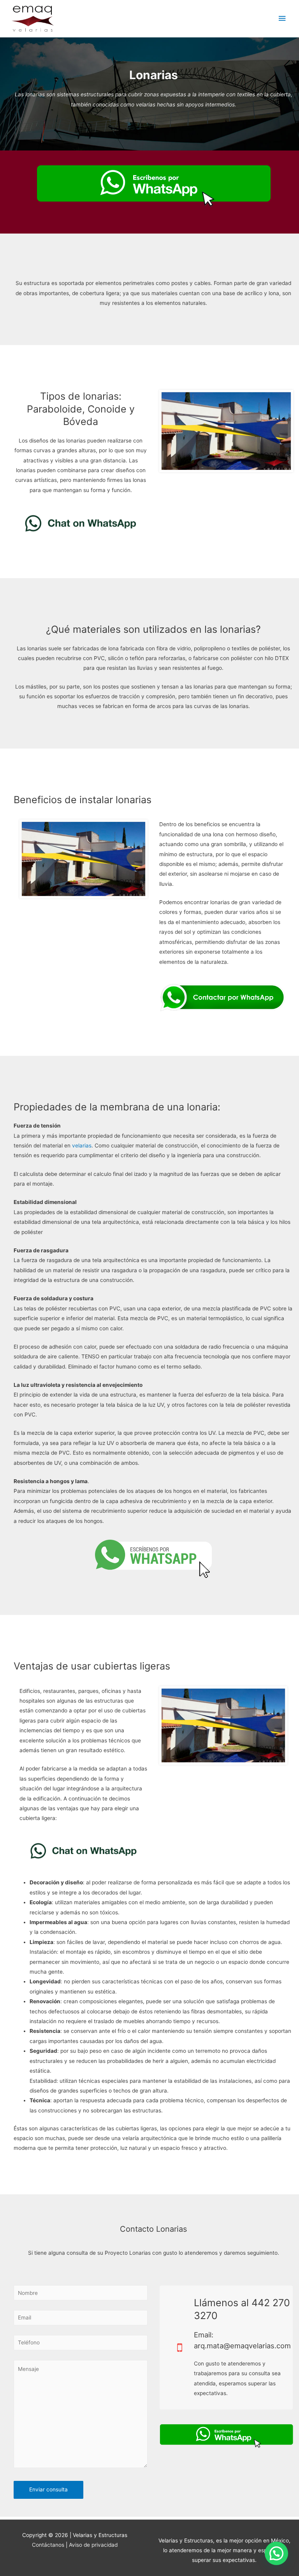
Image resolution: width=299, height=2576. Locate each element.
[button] (276, 2553)
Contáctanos (48, 2545)
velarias (82, 1145)
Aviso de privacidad (93, 2545)
